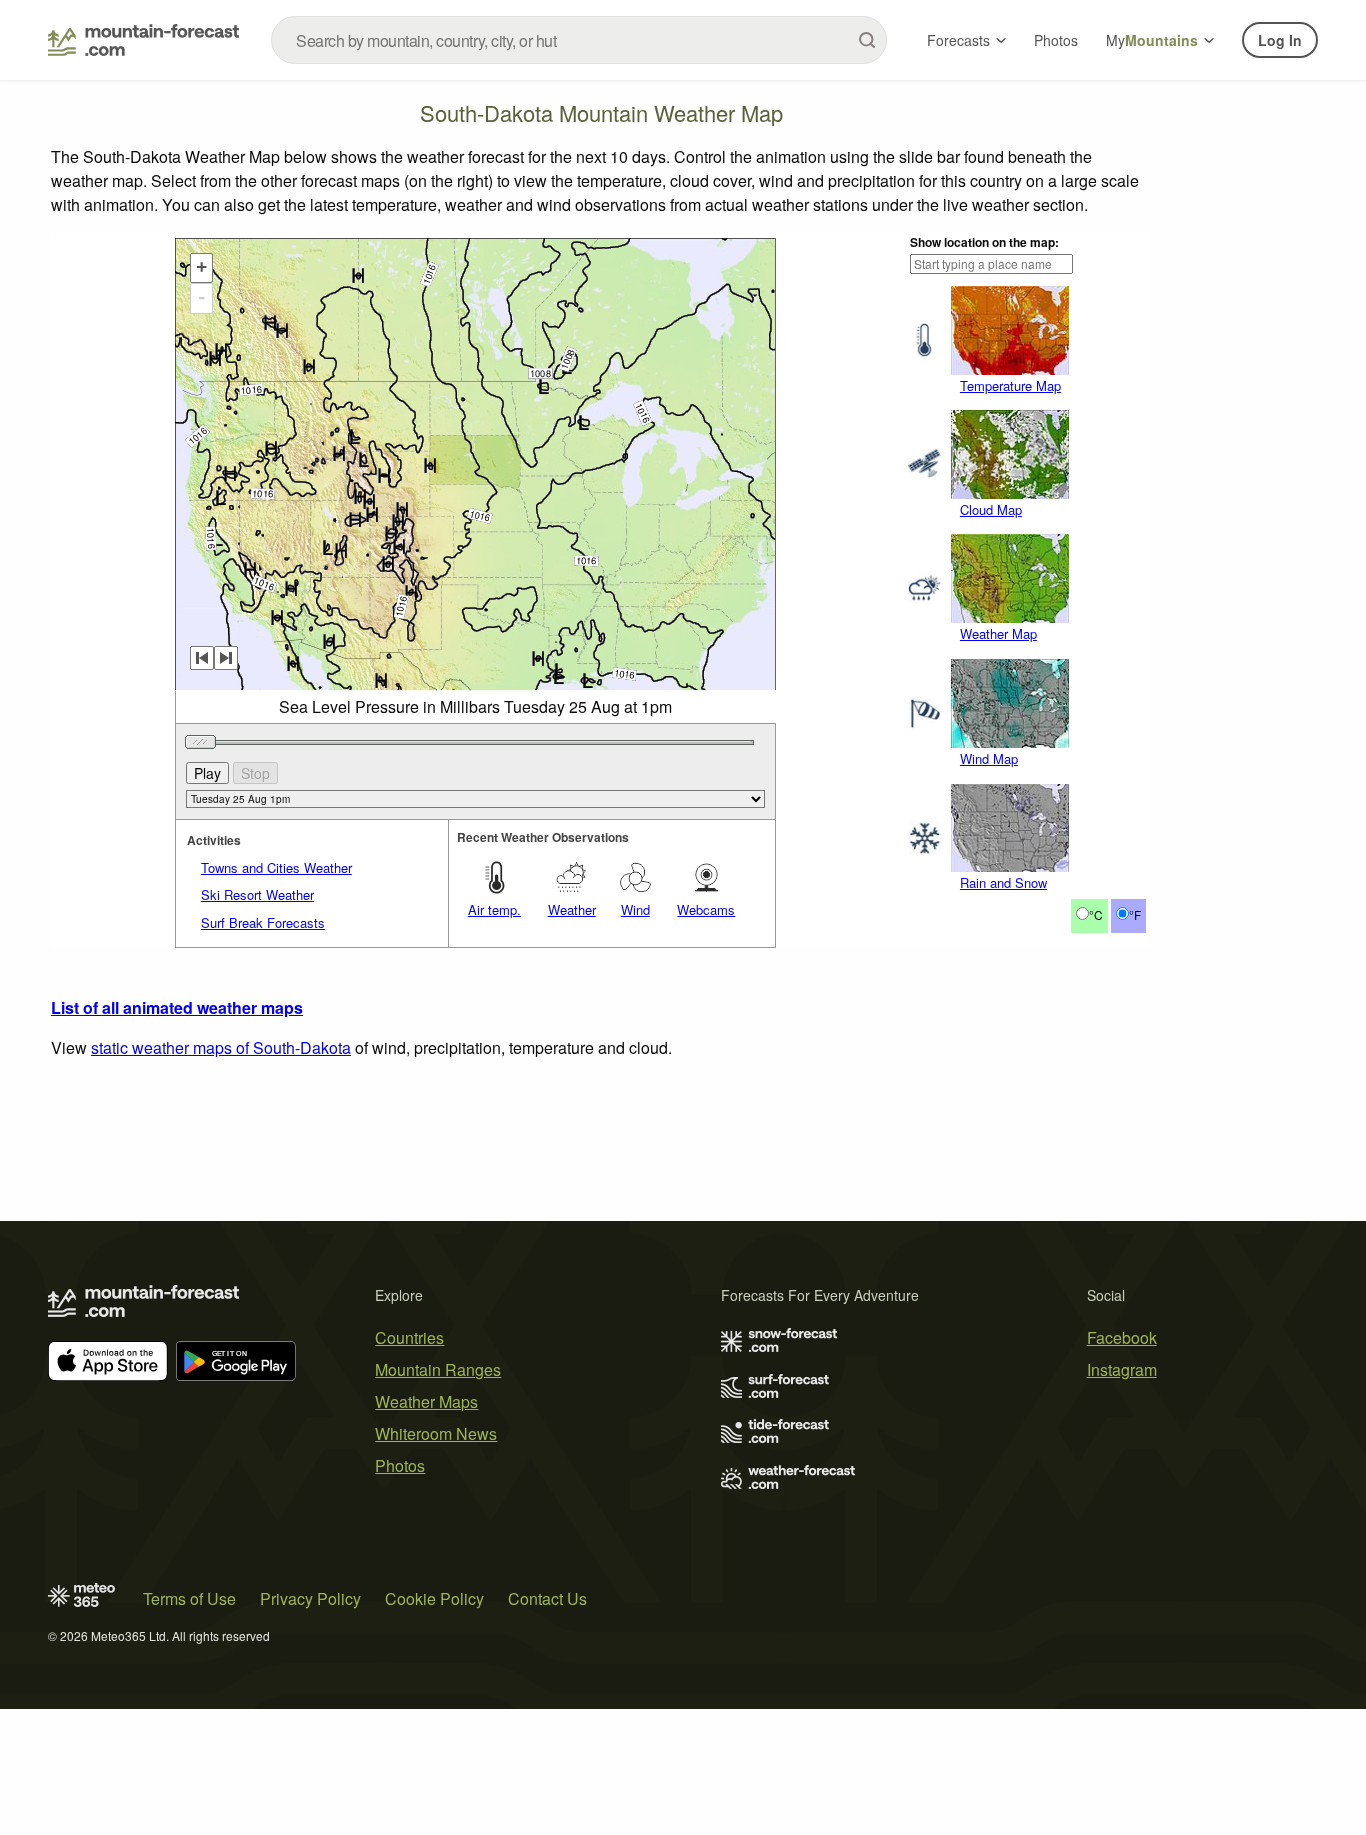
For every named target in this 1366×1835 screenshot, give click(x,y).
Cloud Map (991, 509)
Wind (635, 909)
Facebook (1122, 1337)
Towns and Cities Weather (276, 867)
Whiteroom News (436, 1433)
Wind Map (989, 758)
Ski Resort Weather (257, 894)
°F (1135, 914)
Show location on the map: (984, 242)
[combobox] (579, 40)
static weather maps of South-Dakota (221, 1047)
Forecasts (958, 40)
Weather (572, 909)
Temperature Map (1010, 385)
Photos (1056, 40)
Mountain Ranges (438, 1369)
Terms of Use (189, 1598)
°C (1096, 914)
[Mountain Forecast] (143, 40)
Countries (409, 1337)
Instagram (1122, 1369)
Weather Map (998, 633)
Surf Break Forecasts (263, 922)
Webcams (706, 909)
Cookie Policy (434, 1598)
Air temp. (494, 909)
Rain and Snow (1003, 882)
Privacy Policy (310, 1598)
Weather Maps (426, 1401)
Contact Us (547, 1598)
